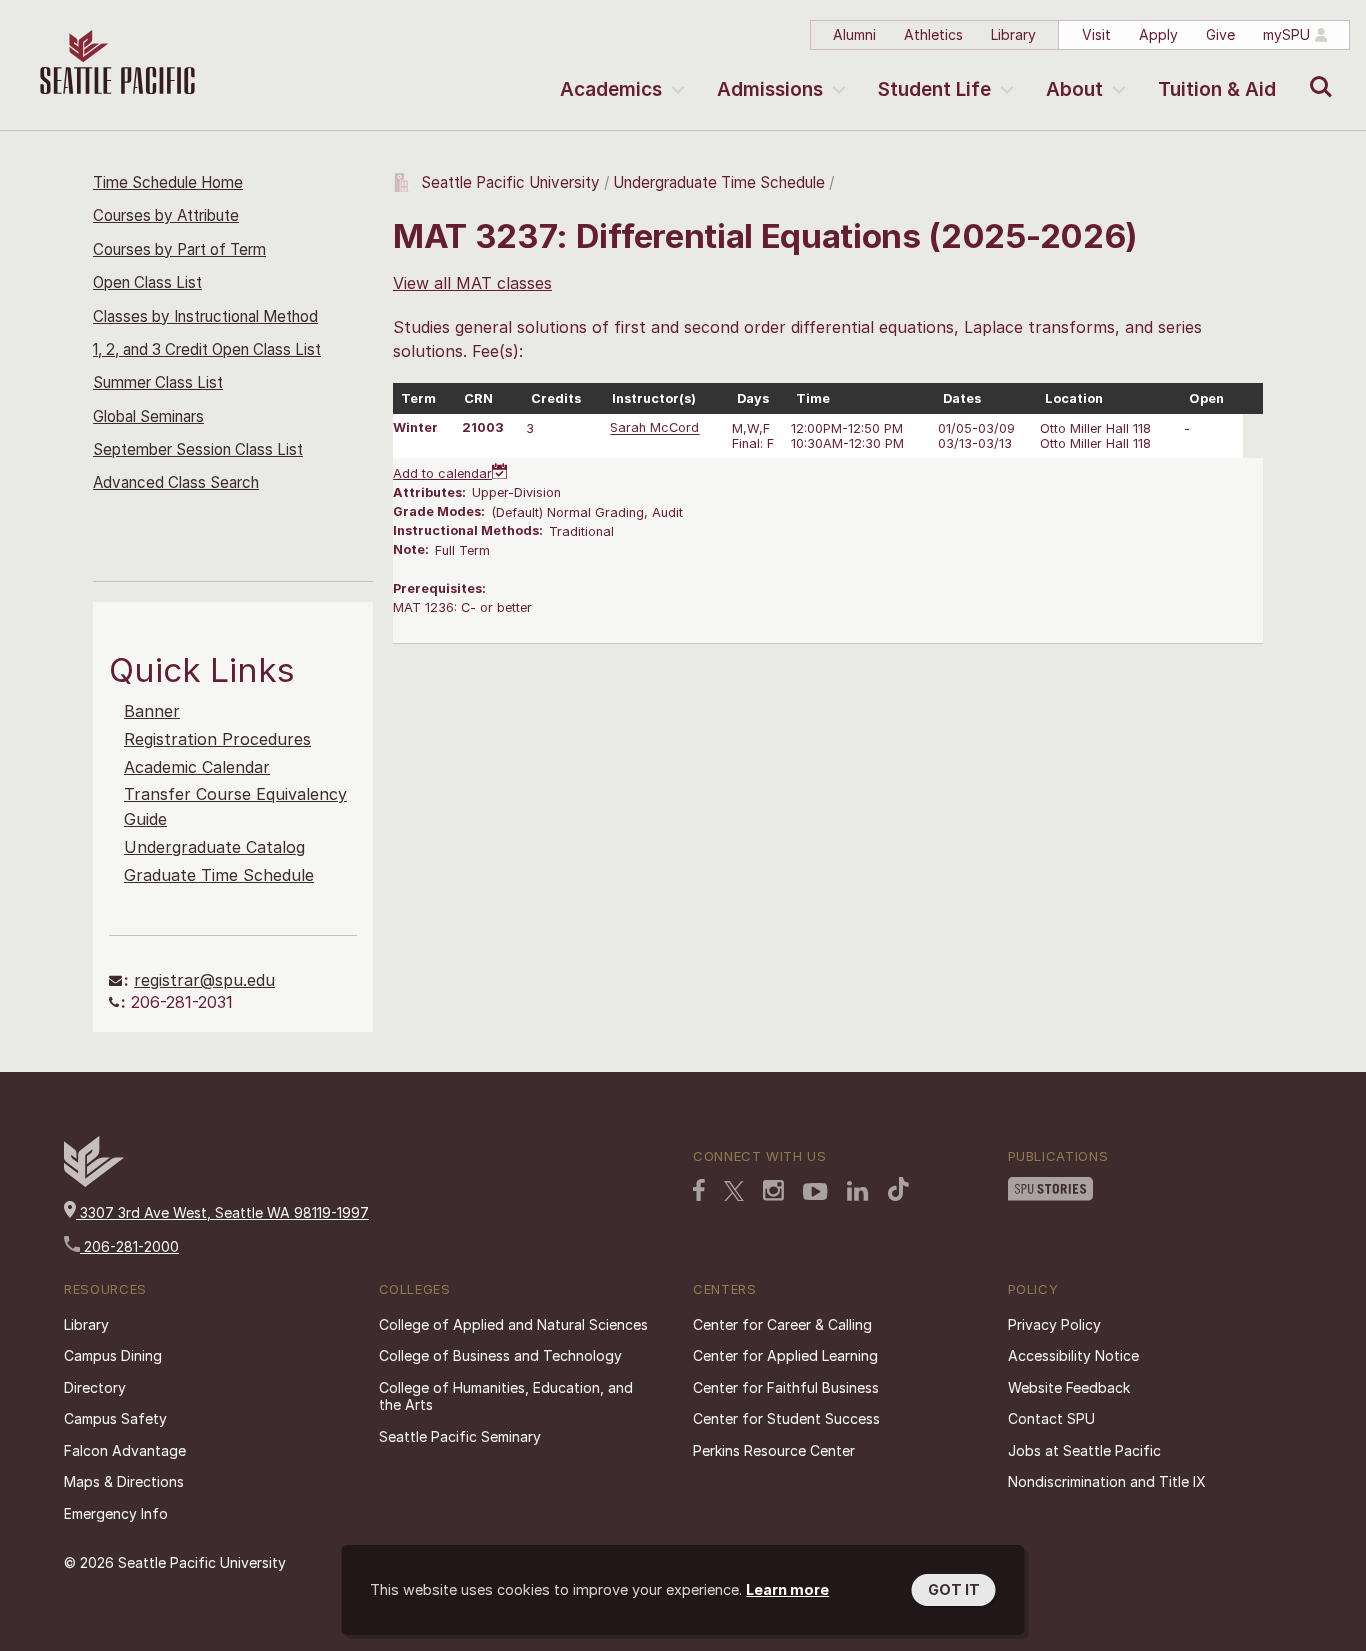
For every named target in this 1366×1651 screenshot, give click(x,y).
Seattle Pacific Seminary (460, 1436)
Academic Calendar (197, 767)
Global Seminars (148, 416)
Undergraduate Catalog (214, 847)
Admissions (770, 89)
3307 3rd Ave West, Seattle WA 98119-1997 (222, 1212)
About (1074, 89)
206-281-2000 (129, 1246)
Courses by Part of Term (179, 249)
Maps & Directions (124, 1481)
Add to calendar (442, 473)
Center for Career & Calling (782, 1324)
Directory (95, 1387)
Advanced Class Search (176, 482)
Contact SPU (1051, 1418)
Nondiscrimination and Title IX (1107, 1481)
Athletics (933, 34)
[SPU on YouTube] (815, 1192)
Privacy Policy (1054, 1324)
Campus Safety (115, 1418)
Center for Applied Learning (785, 1355)
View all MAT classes (472, 283)
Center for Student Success (786, 1418)
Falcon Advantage (125, 1450)
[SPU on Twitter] (734, 1191)
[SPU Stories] (1050, 1189)
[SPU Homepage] (94, 1181)
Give (1220, 34)
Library (1013, 34)
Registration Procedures (217, 739)
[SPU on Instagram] (773, 1190)
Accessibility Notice (1073, 1355)
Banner (152, 711)
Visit (1096, 34)
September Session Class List (198, 449)
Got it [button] (954, 1589)
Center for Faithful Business (786, 1387)
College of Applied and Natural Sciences (513, 1324)
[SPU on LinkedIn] (858, 1191)
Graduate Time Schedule (219, 875)
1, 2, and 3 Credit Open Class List (207, 349)
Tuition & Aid (1217, 89)
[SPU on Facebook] (699, 1190)
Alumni (854, 34)
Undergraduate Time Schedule (719, 182)
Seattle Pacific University (510, 182)
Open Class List (147, 282)
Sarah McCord (654, 428)
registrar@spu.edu (204, 980)
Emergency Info (116, 1513)
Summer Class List (158, 382)
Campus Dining (113, 1355)
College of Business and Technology (500, 1355)
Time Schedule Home (168, 182)
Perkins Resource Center (774, 1450)
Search (1316, 72)
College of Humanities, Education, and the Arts (506, 1396)
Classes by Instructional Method (205, 316)
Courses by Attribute (166, 215)
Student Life (934, 89)
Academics (611, 89)
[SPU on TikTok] (898, 1189)
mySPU (1286, 34)
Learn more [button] (787, 1589)
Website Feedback (1069, 1387)
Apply (1158, 34)
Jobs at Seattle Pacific (1084, 1450)
